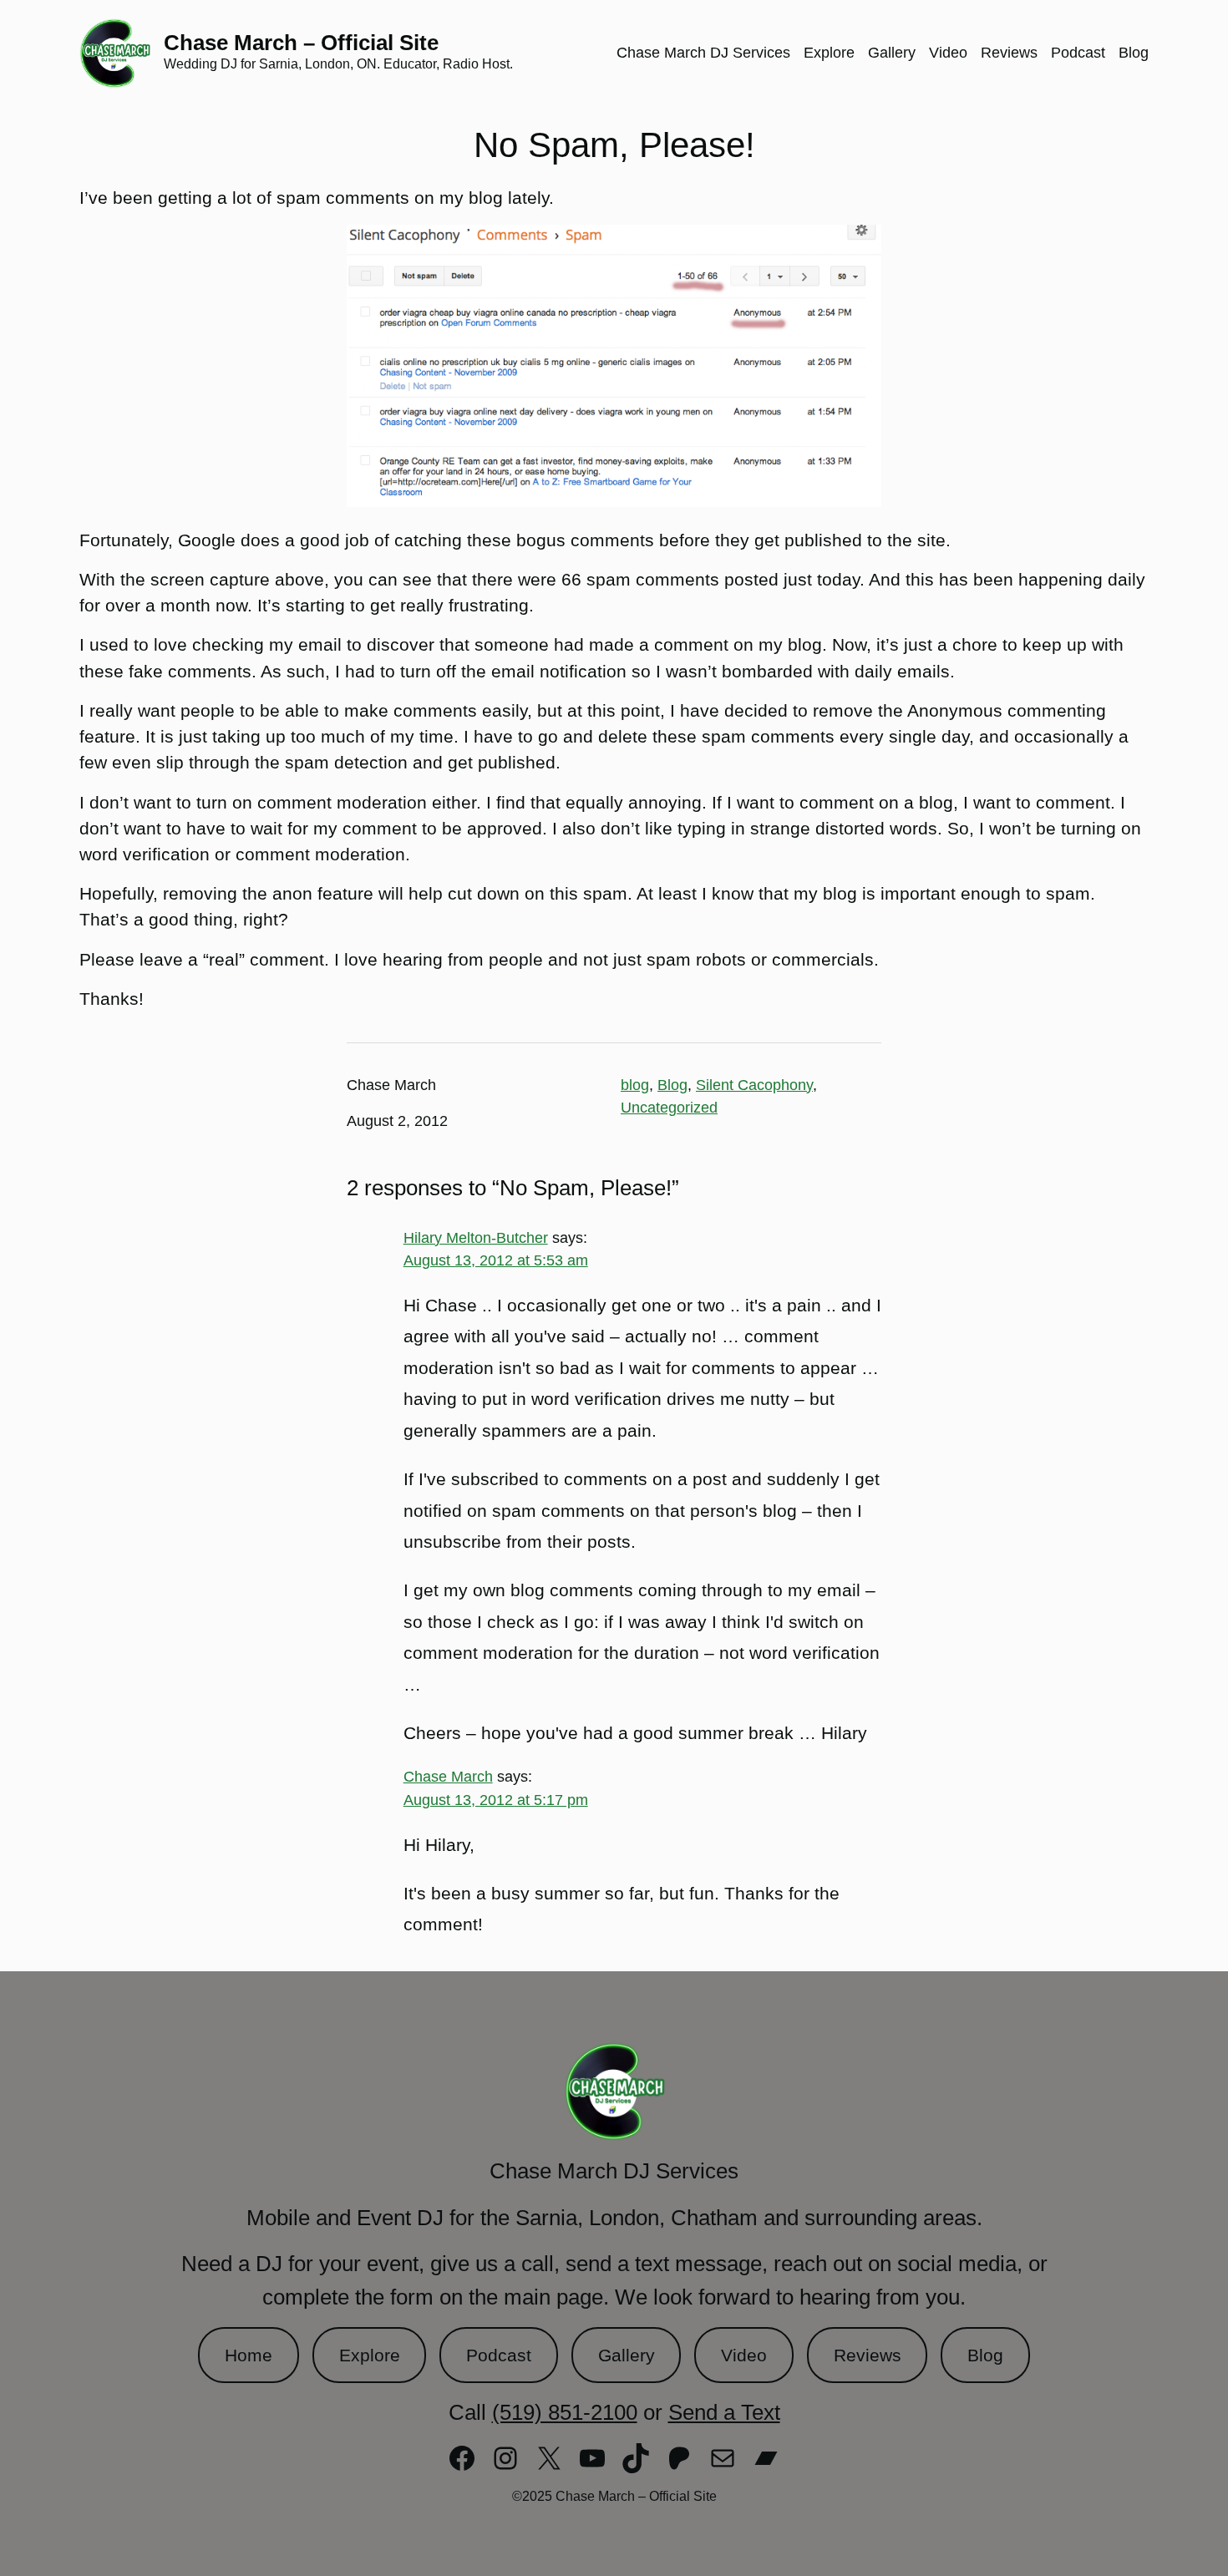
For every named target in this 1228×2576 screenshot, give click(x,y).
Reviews (868, 2355)
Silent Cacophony (754, 1085)
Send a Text (724, 2412)
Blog (672, 1085)
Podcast (499, 2355)
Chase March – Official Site (301, 43)
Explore (370, 2355)
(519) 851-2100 (565, 2412)
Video (744, 2355)
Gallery (627, 2355)
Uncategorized (669, 1108)
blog (635, 1085)
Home (249, 2355)
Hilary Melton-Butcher (476, 1238)
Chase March (448, 1777)
